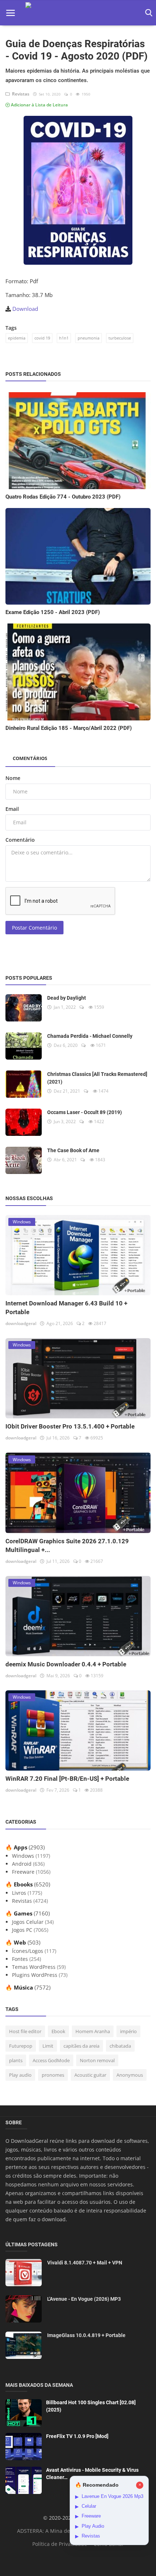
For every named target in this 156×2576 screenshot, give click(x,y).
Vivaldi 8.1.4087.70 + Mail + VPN (85, 2263)
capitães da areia (81, 2046)
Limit (48, 2046)
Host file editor (25, 2031)
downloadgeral (21, 1323)
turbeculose (120, 338)
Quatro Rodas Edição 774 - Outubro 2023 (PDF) (63, 497)
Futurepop (21, 2046)
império (128, 2031)
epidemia (17, 338)
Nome (13, 778)
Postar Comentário (34, 928)
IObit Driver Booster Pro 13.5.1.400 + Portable (70, 1426)
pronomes (53, 2075)
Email (12, 809)
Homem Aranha (93, 2031)
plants (16, 2060)
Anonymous (130, 2075)
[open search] (147, 13)
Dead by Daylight (67, 998)
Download (25, 309)
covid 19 (42, 338)
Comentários (30, 758)
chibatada (120, 2046)
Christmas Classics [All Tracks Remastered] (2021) (97, 1078)
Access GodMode (51, 2060)
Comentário (20, 840)
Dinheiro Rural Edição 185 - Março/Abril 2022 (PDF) (69, 728)
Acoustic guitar (90, 2075)
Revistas (20, 94)
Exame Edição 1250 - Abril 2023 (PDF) (53, 612)
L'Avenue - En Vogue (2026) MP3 (84, 2299)
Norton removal (97, 2060)
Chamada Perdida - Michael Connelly (90, 1036)
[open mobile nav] (11, 13)
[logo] (78, 13)
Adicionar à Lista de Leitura (39, 105)
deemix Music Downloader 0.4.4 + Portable (66, 1664)
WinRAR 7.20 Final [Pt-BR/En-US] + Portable (67, 1779)
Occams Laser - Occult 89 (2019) (85, 1112)
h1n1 (64, 338)
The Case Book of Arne (73, 1150)
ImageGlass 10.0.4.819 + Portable (86, 2335)
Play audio (20, 2075)
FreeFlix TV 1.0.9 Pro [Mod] (77, 2436)
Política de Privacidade (60, 2544)
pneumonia (89, 338)
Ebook (58, 2031)
